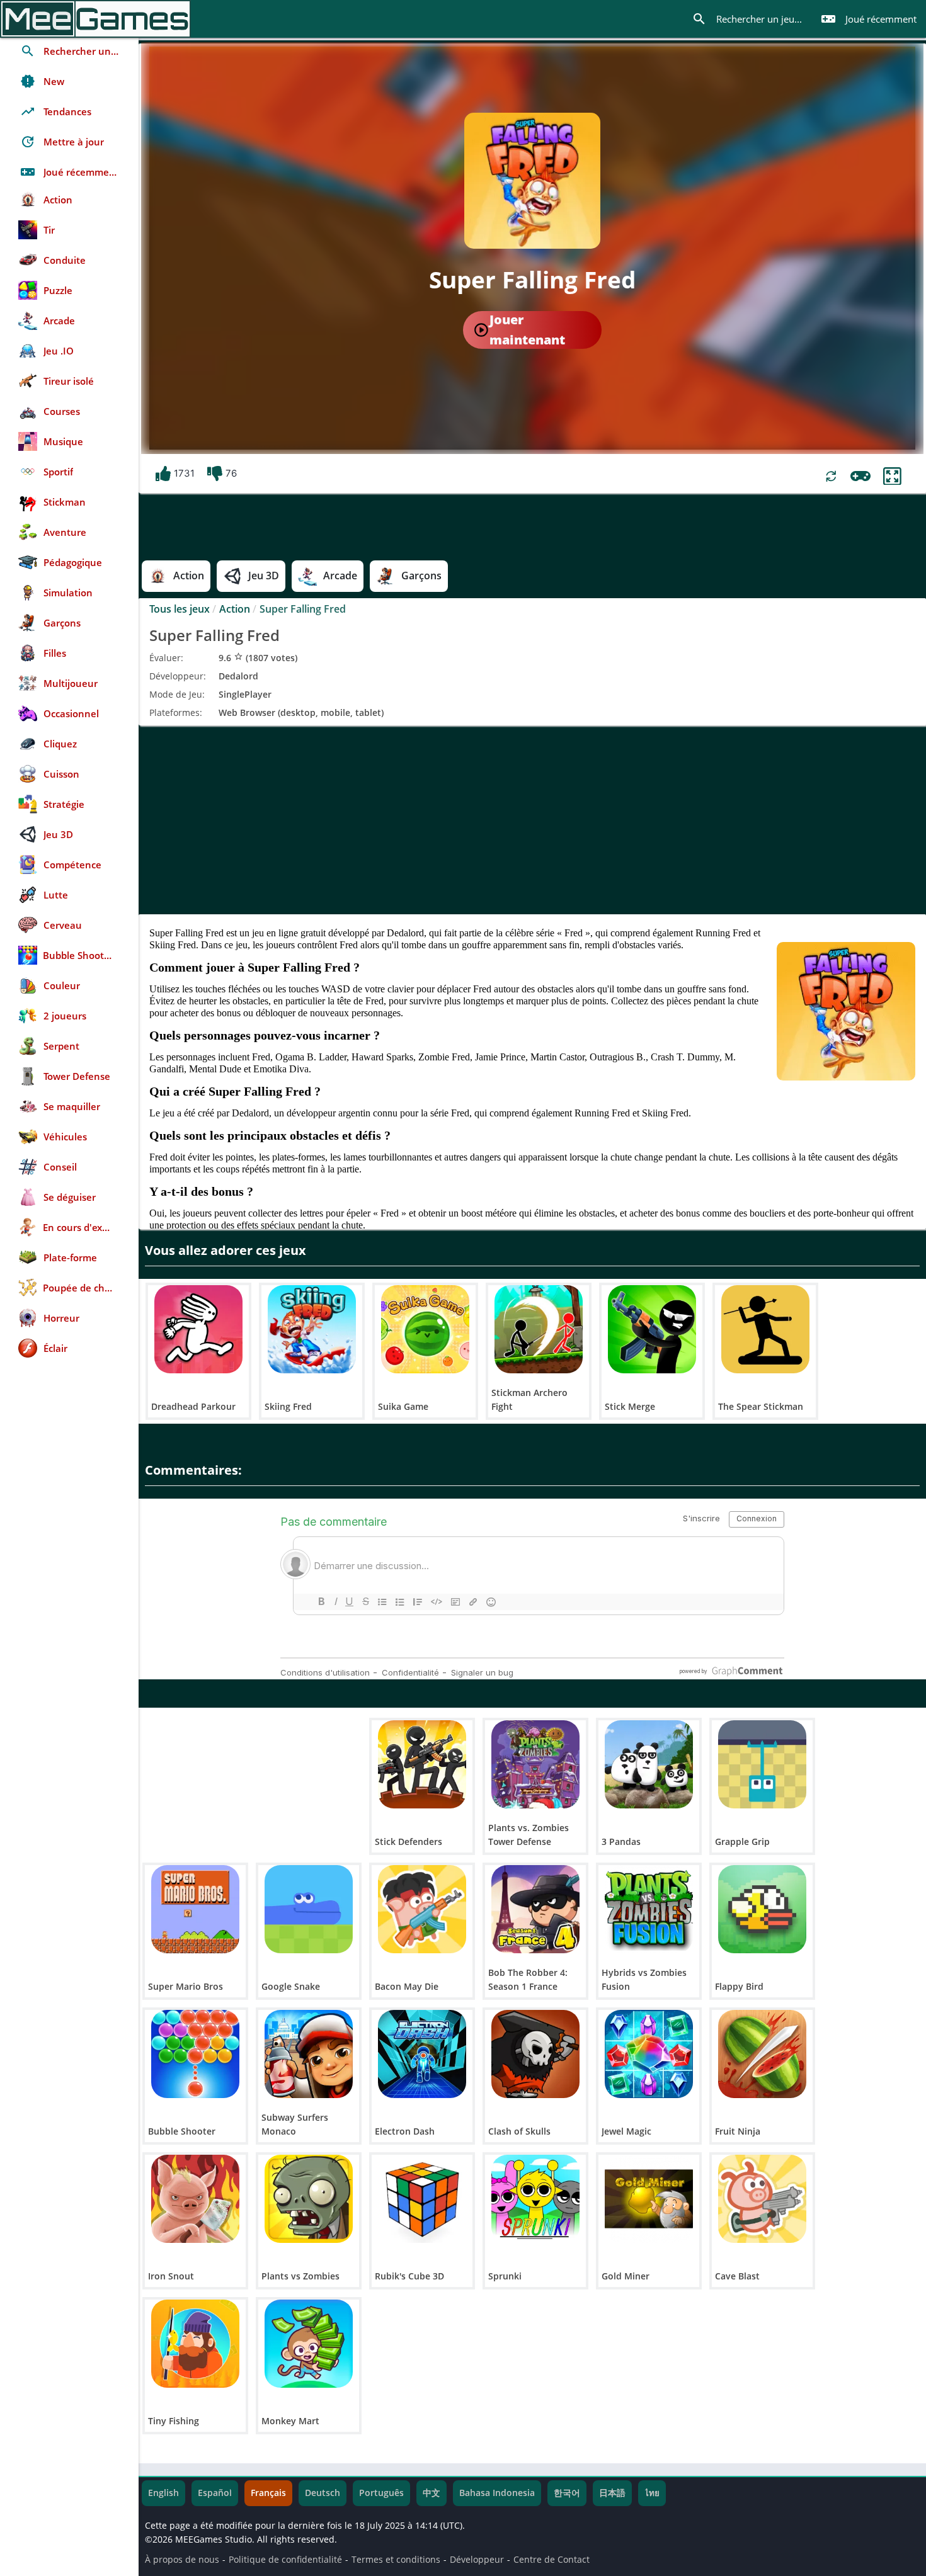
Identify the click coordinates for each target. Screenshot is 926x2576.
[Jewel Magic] (649, 2054)
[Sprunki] (535, 2199)
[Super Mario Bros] (195, 1909)
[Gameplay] (860, 476)
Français (268, 2493)
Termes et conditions (396, 2560)
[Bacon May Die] (422, 1909)
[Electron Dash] (422, 2054)
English (163, 2493)
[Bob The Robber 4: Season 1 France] (535, 1909)
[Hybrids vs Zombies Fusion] (649, 1909)
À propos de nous (182, 2560)
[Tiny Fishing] (195, 2344)
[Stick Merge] (652, 1329)
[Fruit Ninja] (762, 2054)
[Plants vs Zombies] (309, 2199)
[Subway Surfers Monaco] (309, 2054)
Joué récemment (869, 19)
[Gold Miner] (649, 2199)
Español (215, 2493)
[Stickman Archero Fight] (539, 1329)
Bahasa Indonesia (497, 2493)
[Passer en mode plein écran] (892, 476)
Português (381, 2493)
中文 (432, 2493)
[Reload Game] (831, 476)
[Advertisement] (532, 820)
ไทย (652, 2493)
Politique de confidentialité (285, 2560)
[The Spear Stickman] (765, 1329)
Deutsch (323, 2493)
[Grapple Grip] (762, 1764)
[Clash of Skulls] (535, 2054)
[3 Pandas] (649, 1764)
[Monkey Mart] (309, 2344)
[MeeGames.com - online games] (95, 19)
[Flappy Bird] (762, 1909)
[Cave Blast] (762, 2199)
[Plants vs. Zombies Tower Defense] (535, 1764)
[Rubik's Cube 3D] (422, 2199)
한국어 (567, 2493)
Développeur (477, 2560)
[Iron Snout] (195, 2199)
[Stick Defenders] (422, 1764)
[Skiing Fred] (312, 1329)
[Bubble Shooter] (195, 2054)
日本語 (612, 2493)
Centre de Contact (552, 2560)
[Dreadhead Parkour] (198, 1329)
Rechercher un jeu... (747, 19)
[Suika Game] (425, 1329)
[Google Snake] (309, 1909)
